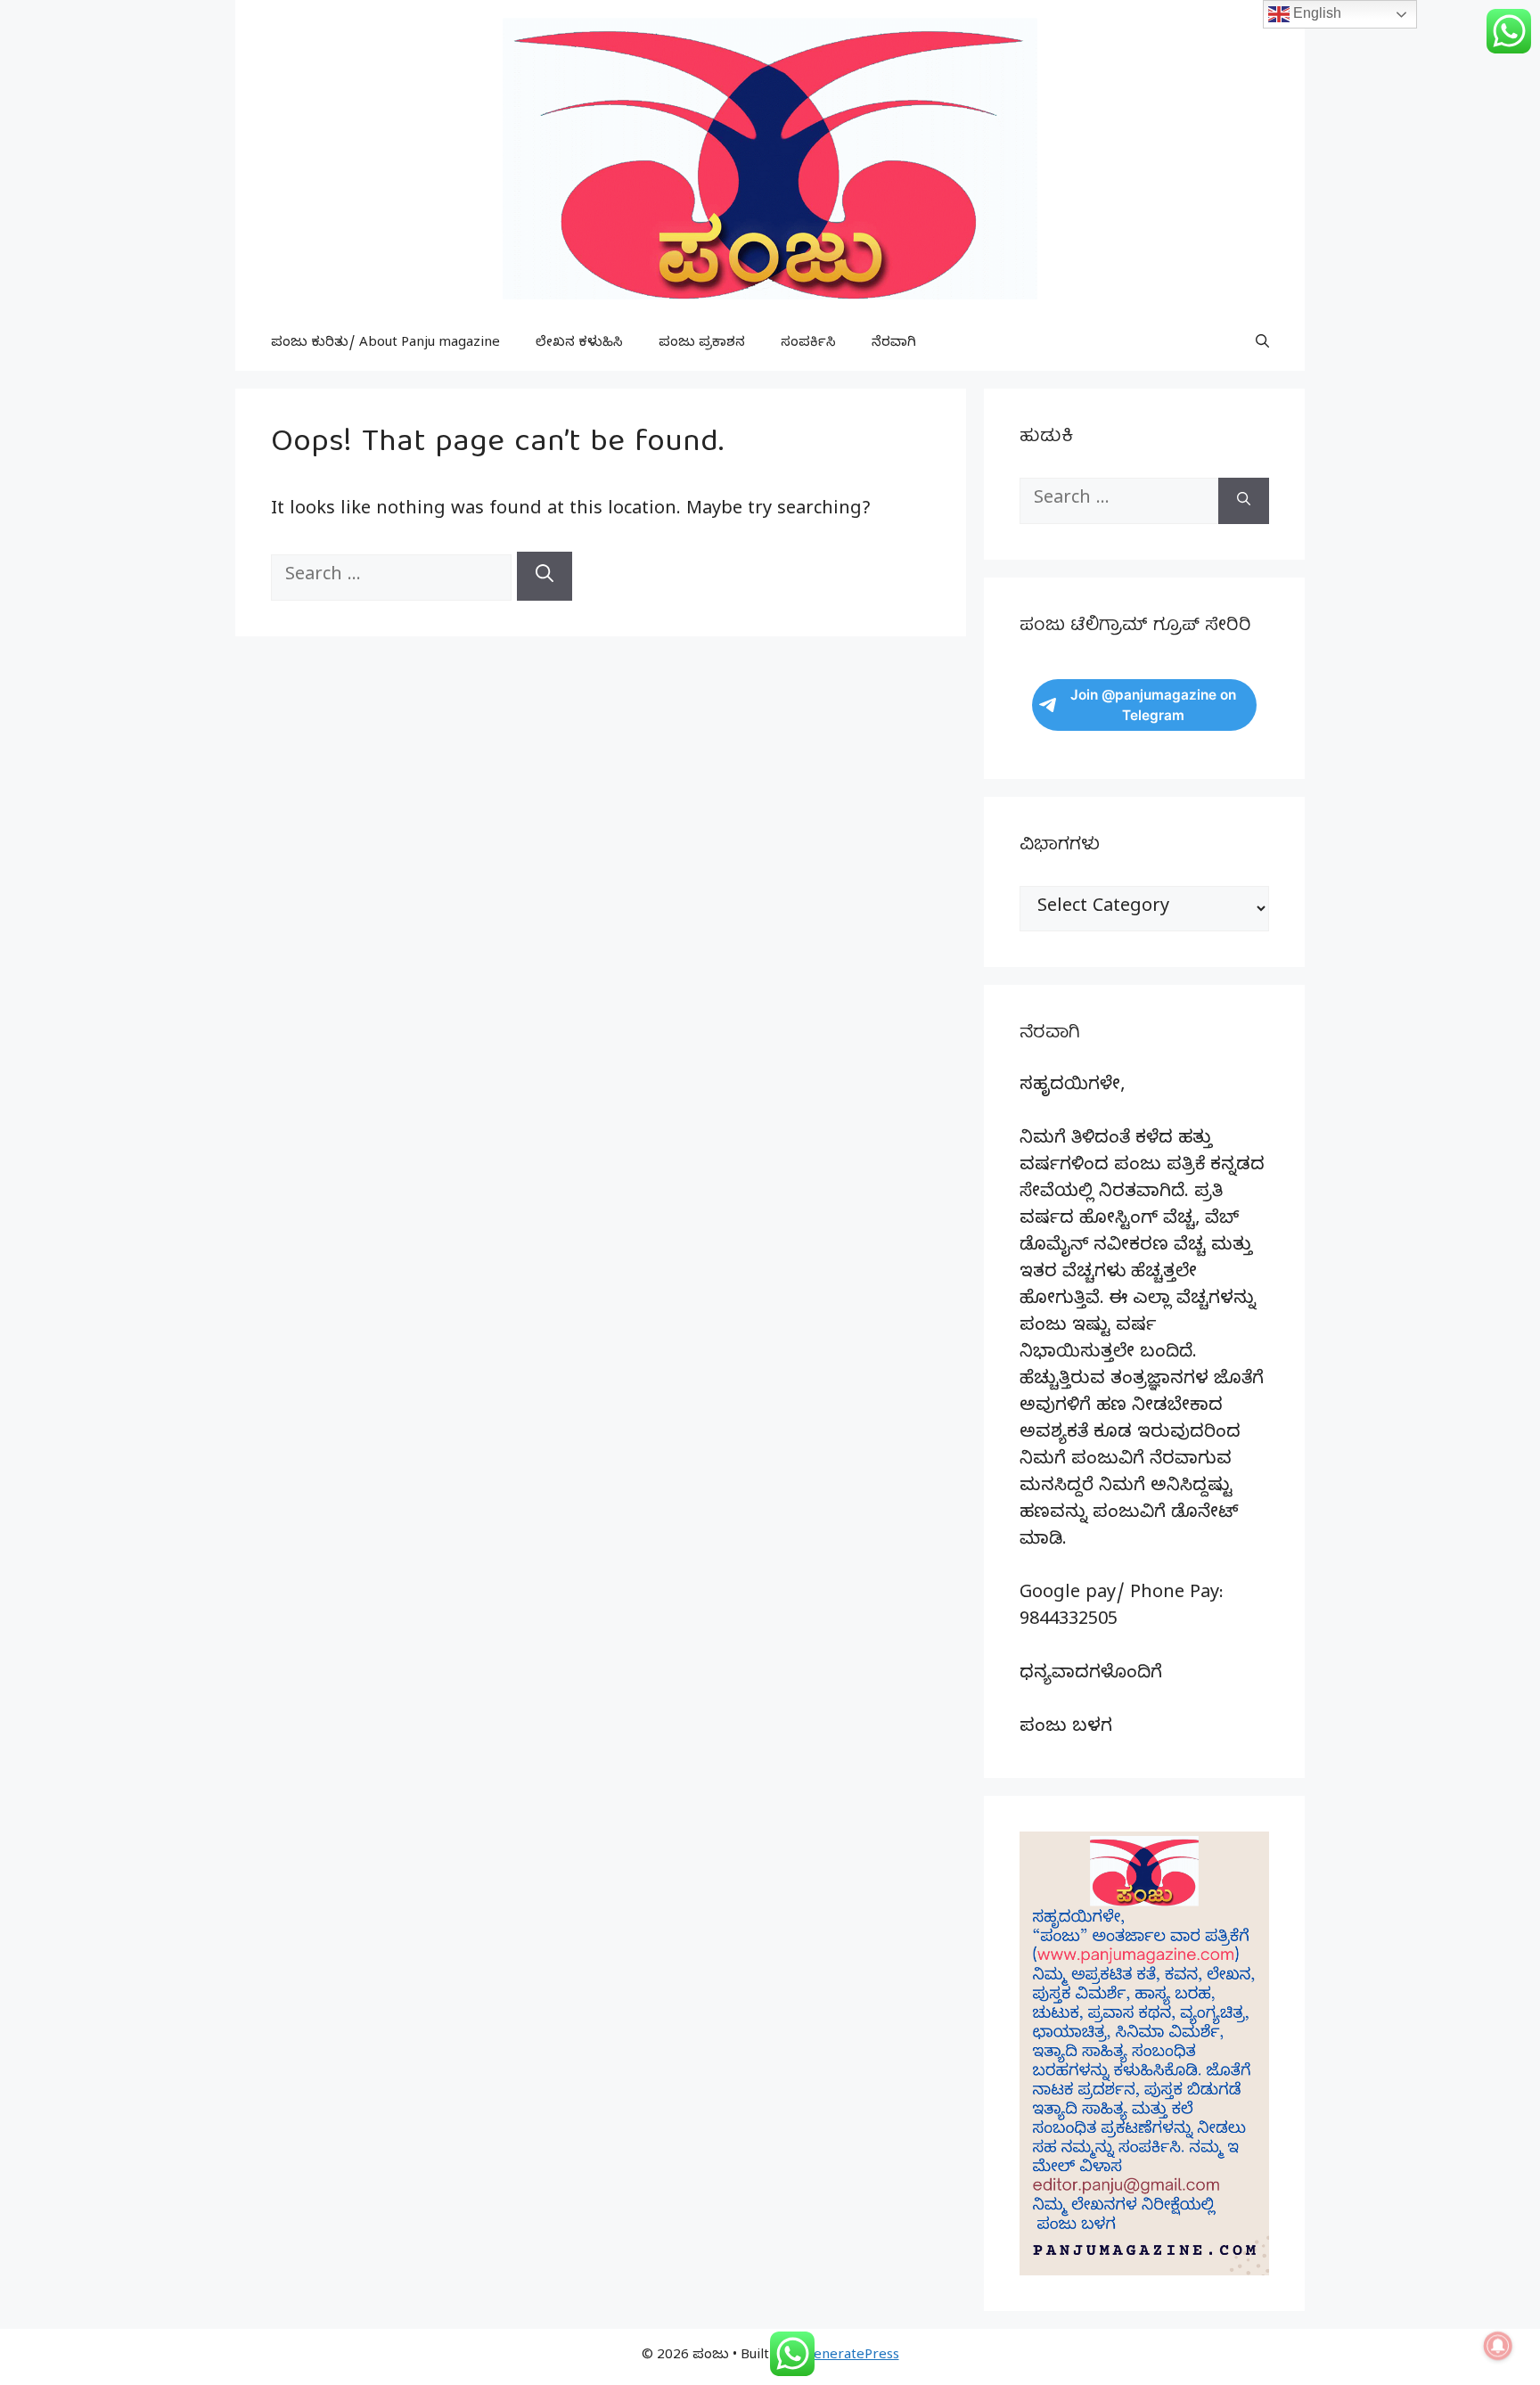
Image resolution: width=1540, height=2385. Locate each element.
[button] (1262, 344)
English (1315, 13)
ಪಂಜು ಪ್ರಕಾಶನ (702, 344)
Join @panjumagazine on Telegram (1153, 705)
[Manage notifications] (1498, 2346)
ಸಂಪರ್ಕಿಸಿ (808, 344)
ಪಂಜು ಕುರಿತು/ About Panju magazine (385, 344)
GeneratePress (852, 2356)
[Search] (545, 576)
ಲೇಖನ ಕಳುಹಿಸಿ (579, 344)
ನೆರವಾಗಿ (894, 344)
